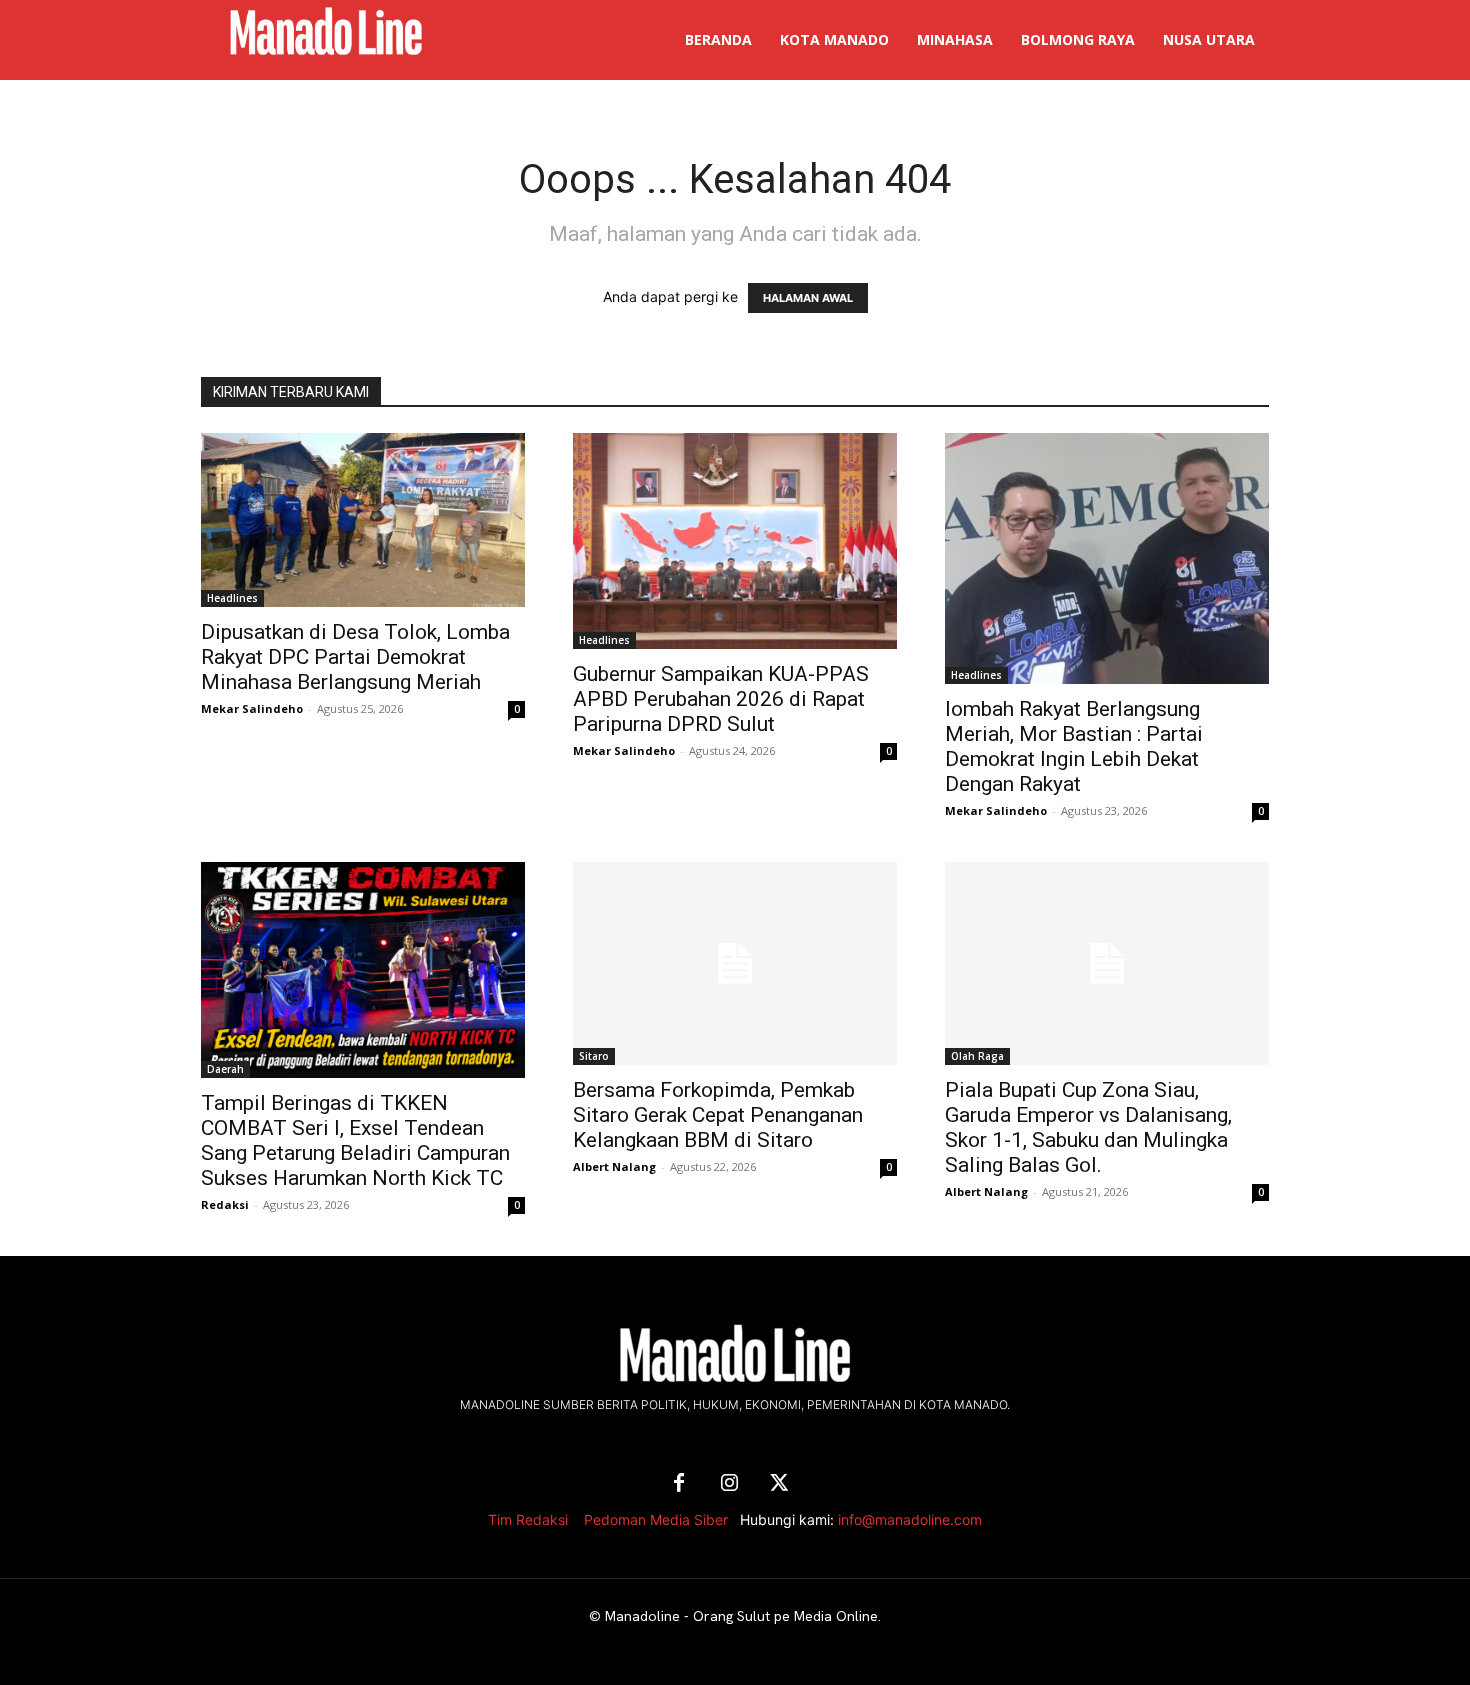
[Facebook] (679, 1484)
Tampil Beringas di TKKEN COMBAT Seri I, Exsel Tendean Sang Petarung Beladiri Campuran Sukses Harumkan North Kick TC (355, 1140)
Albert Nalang (614, 1166)
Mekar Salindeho (252, 708)
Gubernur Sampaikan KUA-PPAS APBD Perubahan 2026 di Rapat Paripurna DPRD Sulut (721, 699)
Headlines (232, 598)
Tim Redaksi (528, 1519)
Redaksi (225, 1204)
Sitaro (594, 1056)
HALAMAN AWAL (808, 298)
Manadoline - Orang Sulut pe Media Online (741, 1616)
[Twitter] (779, 1484)
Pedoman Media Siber (656, 1519)
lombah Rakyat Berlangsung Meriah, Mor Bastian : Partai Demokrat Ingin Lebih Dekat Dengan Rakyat (1074, 746)
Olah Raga (977, 1056)
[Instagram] (729, 1484)
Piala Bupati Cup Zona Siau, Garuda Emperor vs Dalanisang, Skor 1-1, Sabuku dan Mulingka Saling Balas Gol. (1088, 1127)
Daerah (225, 1069)
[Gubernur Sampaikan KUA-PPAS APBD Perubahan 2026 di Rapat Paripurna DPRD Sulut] (735, 541)
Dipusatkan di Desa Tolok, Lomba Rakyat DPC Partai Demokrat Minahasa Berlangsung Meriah (355, 657)
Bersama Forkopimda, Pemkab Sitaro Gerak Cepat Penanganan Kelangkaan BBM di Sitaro (718, 1115)
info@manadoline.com (910, 1519)
